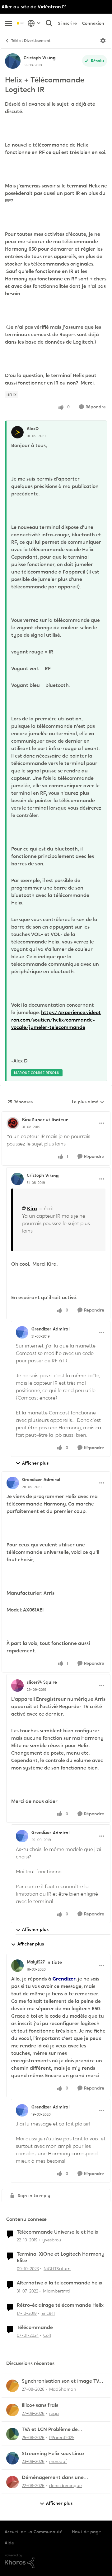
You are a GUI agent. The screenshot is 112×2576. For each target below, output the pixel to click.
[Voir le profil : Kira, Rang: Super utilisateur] (13, 1123)
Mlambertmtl (56, 2291)
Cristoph (32, 58)
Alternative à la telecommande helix (60, 2283)
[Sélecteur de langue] (34, 23)
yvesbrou (52, 2240)
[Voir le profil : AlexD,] (17, 432)
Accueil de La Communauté (34, 2532)
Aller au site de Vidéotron (31, 7)
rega (54, 2413)
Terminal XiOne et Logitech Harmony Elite (61, 2257)
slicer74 (34, 1682)
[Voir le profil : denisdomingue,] (12, 2482)
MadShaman (63, 2389)
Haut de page (86, 2532)
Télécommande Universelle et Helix (58, 2232)
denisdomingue (65, 2486)
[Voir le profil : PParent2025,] (12, 2434)
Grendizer (41, 1329)
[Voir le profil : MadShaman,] (12, 2386)
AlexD (33, 429)
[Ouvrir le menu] (103, 41)
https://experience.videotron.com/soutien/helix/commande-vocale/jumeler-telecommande (56, 1020)
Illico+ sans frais (40, 2405)
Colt (47, 2335)
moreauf (58, 2461)
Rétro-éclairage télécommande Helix (60, 2305)
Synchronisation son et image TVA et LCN (62, 2381)
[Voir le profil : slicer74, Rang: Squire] (17, 1686)
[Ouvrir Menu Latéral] (8, 23)
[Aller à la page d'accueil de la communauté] (21, 23)
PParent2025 (62, 2438)
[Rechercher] (49, 23)
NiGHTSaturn (57, 2269)
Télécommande (35, 2328)
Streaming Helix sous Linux (53, 2454)
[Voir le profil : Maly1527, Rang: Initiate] (17, 1966)
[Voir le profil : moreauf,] (12, 2458)
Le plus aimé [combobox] (88, 1102)
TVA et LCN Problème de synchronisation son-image (54, 2430)
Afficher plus (35, 1463)
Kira (26, 1119)
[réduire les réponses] (56, 1114)
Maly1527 (36, 1962)
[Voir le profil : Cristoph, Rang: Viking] (13, 61)
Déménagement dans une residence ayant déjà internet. (58, 2478)
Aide (9, 2543)
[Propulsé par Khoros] (56, 2561)
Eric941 (48, 2313)
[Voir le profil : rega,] (12, 2410)
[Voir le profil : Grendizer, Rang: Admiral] (22, 1332)
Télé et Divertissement (31, 41)
